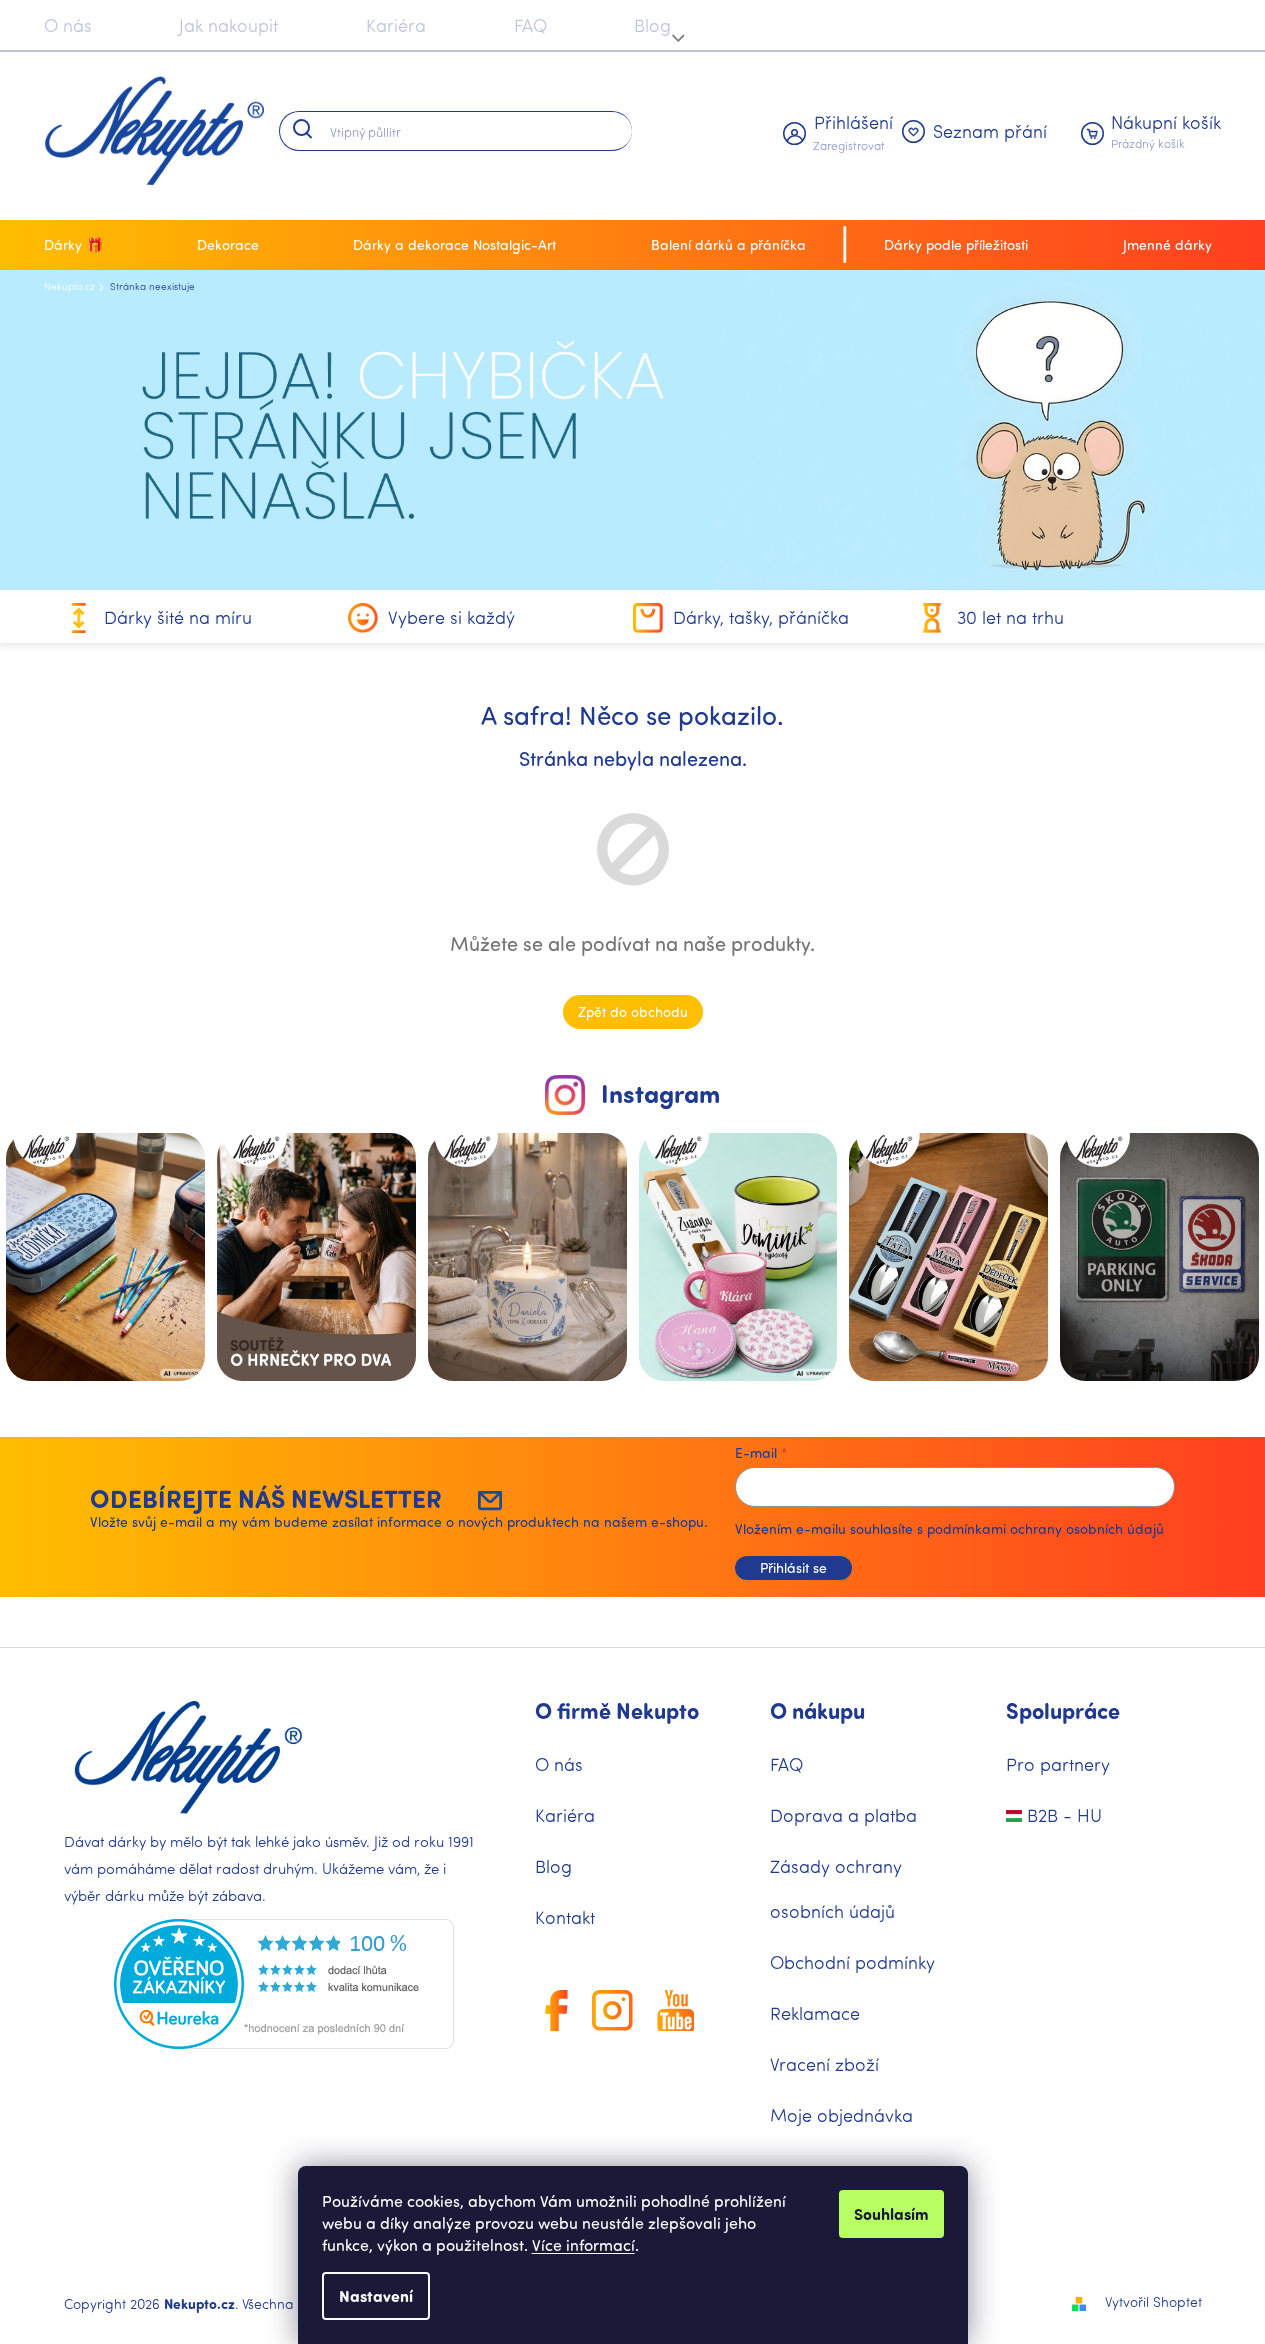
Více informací (583, 2244)
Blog (652, 25)
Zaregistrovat (849, 145)
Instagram (660, 1093)
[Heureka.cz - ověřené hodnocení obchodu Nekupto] (284, 1984)
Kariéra (396, 25)
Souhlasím (891, 2213)
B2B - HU (1062, 1815)
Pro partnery (1058, 1764)
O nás (68, 25)
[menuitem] (78, 245)
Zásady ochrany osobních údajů (836, 1888)
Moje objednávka (841, 2115)
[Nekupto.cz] (188, 1758)
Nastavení (376, 2295)
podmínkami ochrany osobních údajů (1045, 1528)
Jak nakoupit (228, 25)
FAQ (530, 25)
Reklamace (815, 2013)
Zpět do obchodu (633, 1011)
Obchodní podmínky (852, 1962)
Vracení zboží (824, 2064)
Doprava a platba (843, 1815)
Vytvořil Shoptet (1153, 2301)
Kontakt (565, 1917)
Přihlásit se (793, 1567)
